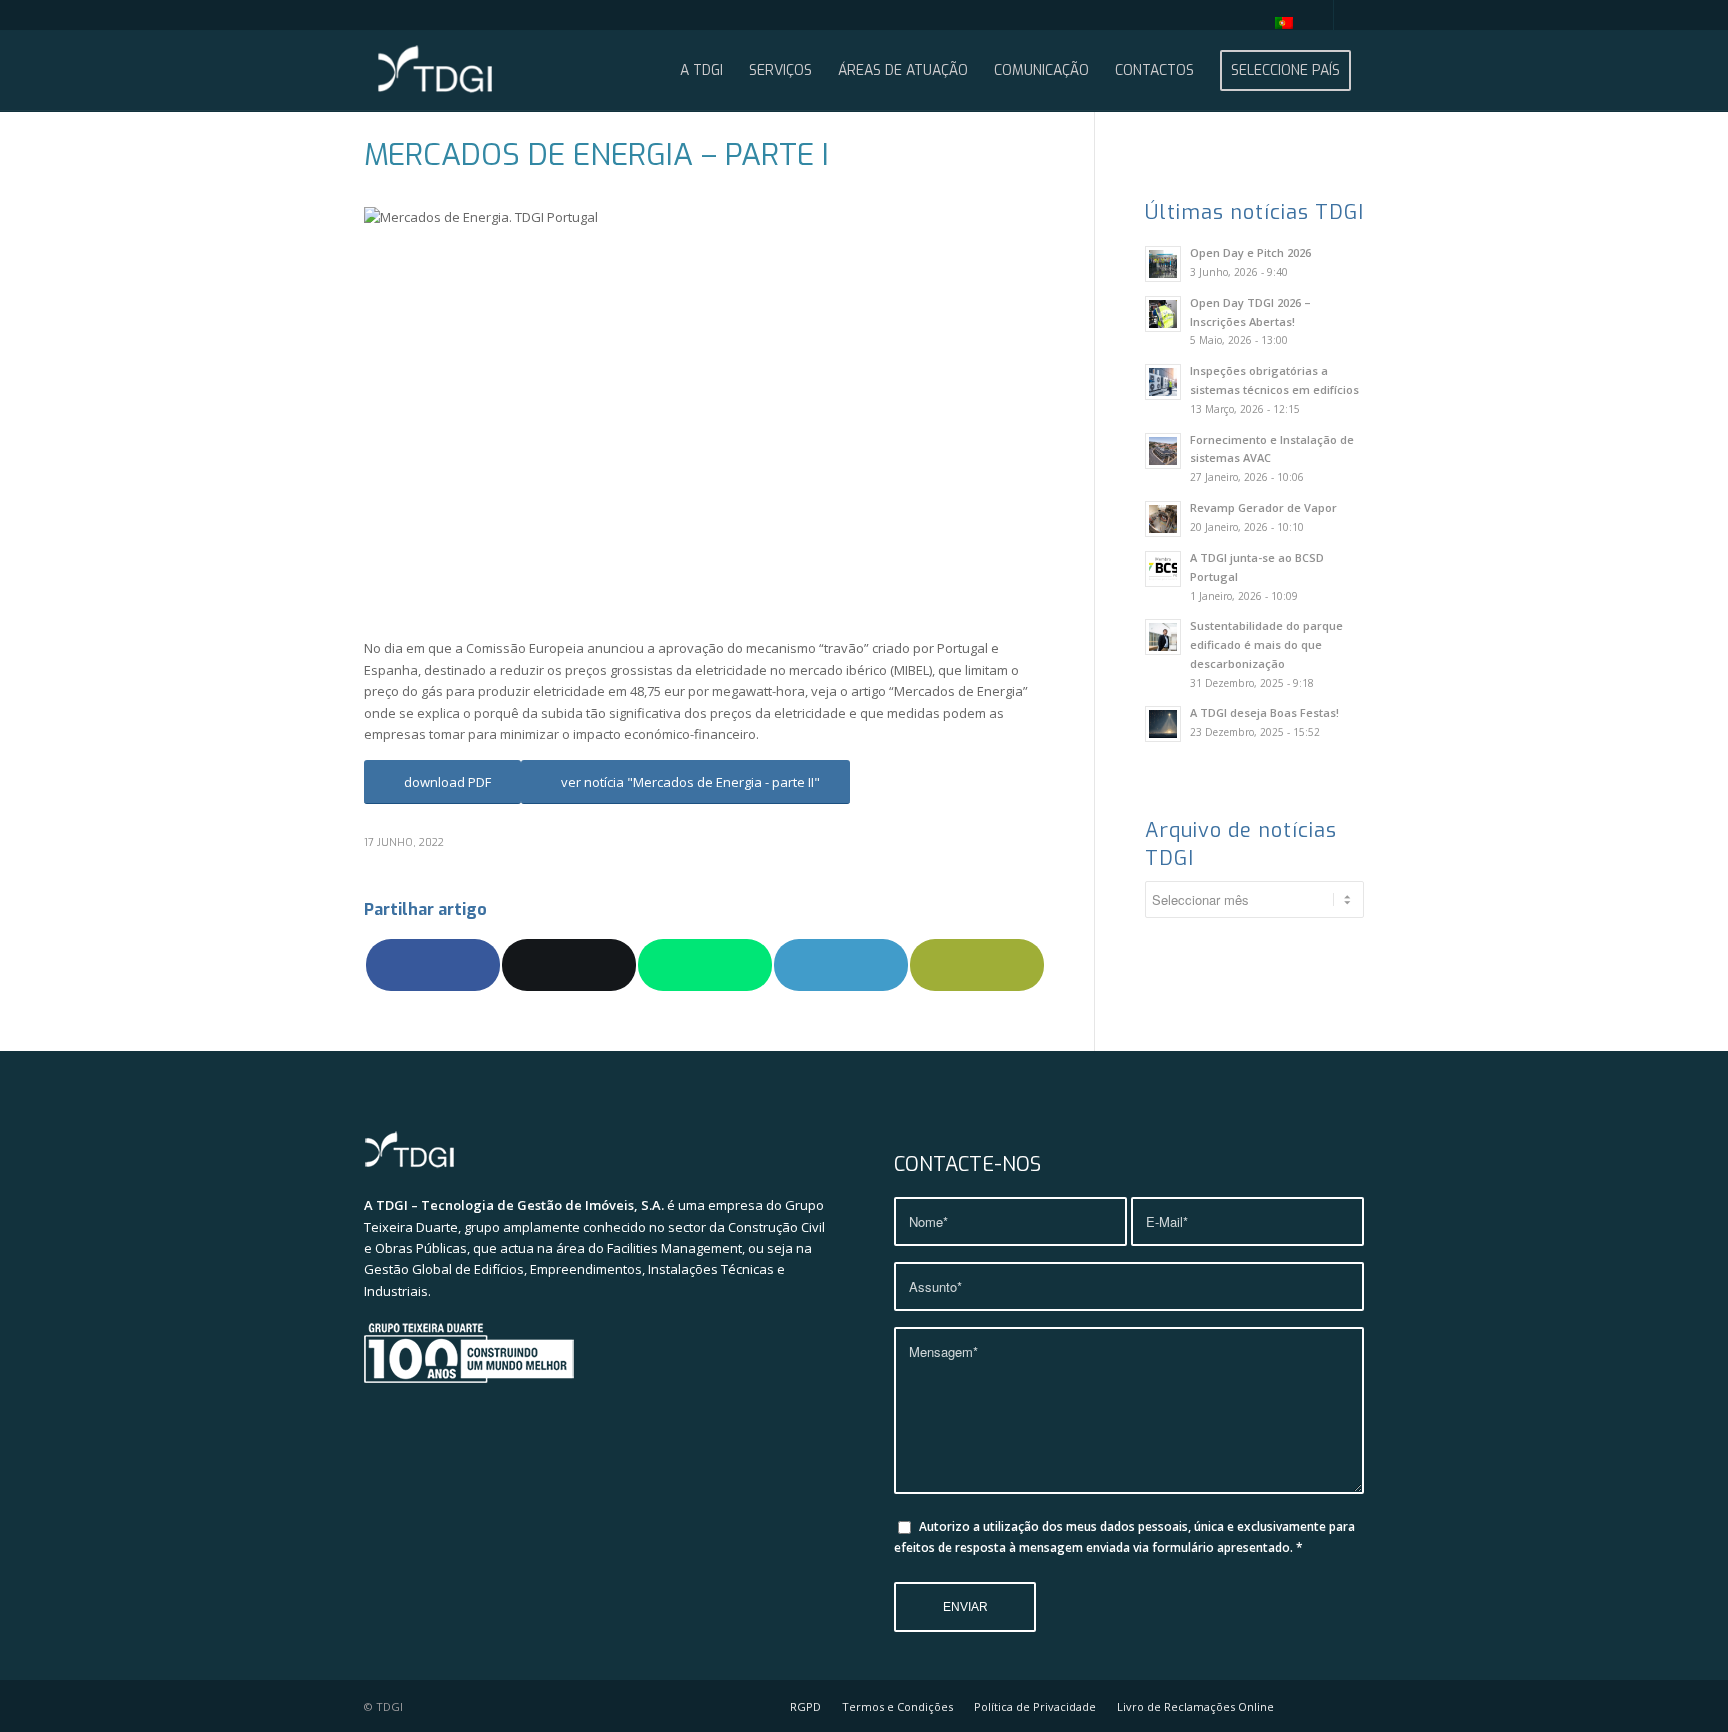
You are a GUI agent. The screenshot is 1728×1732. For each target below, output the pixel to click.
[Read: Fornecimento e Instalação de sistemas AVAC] (1163, 451)
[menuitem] (1279, 23)
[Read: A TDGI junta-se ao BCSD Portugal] (1163, 569)
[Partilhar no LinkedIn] (841, 965)
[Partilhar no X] (569, 965)
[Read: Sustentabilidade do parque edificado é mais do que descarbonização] (1163, 637)
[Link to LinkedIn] (1349, 15)
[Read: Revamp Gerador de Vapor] (1163, 519)
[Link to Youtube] (1318, 15)
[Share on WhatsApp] (705, 965)
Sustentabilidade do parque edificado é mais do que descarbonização (1266, 644)
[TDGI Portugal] (435, 71)
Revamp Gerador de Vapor (1263, 507)
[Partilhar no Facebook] (433, 965)
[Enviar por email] (977, 965)
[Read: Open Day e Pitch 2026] (1163, 264)
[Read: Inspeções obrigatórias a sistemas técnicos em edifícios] (1163, 382)
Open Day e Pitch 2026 (1250, 252)
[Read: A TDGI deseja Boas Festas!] (1163, 724)
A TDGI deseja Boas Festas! (1264, 712)
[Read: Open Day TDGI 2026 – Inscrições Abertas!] (1163, 314)
